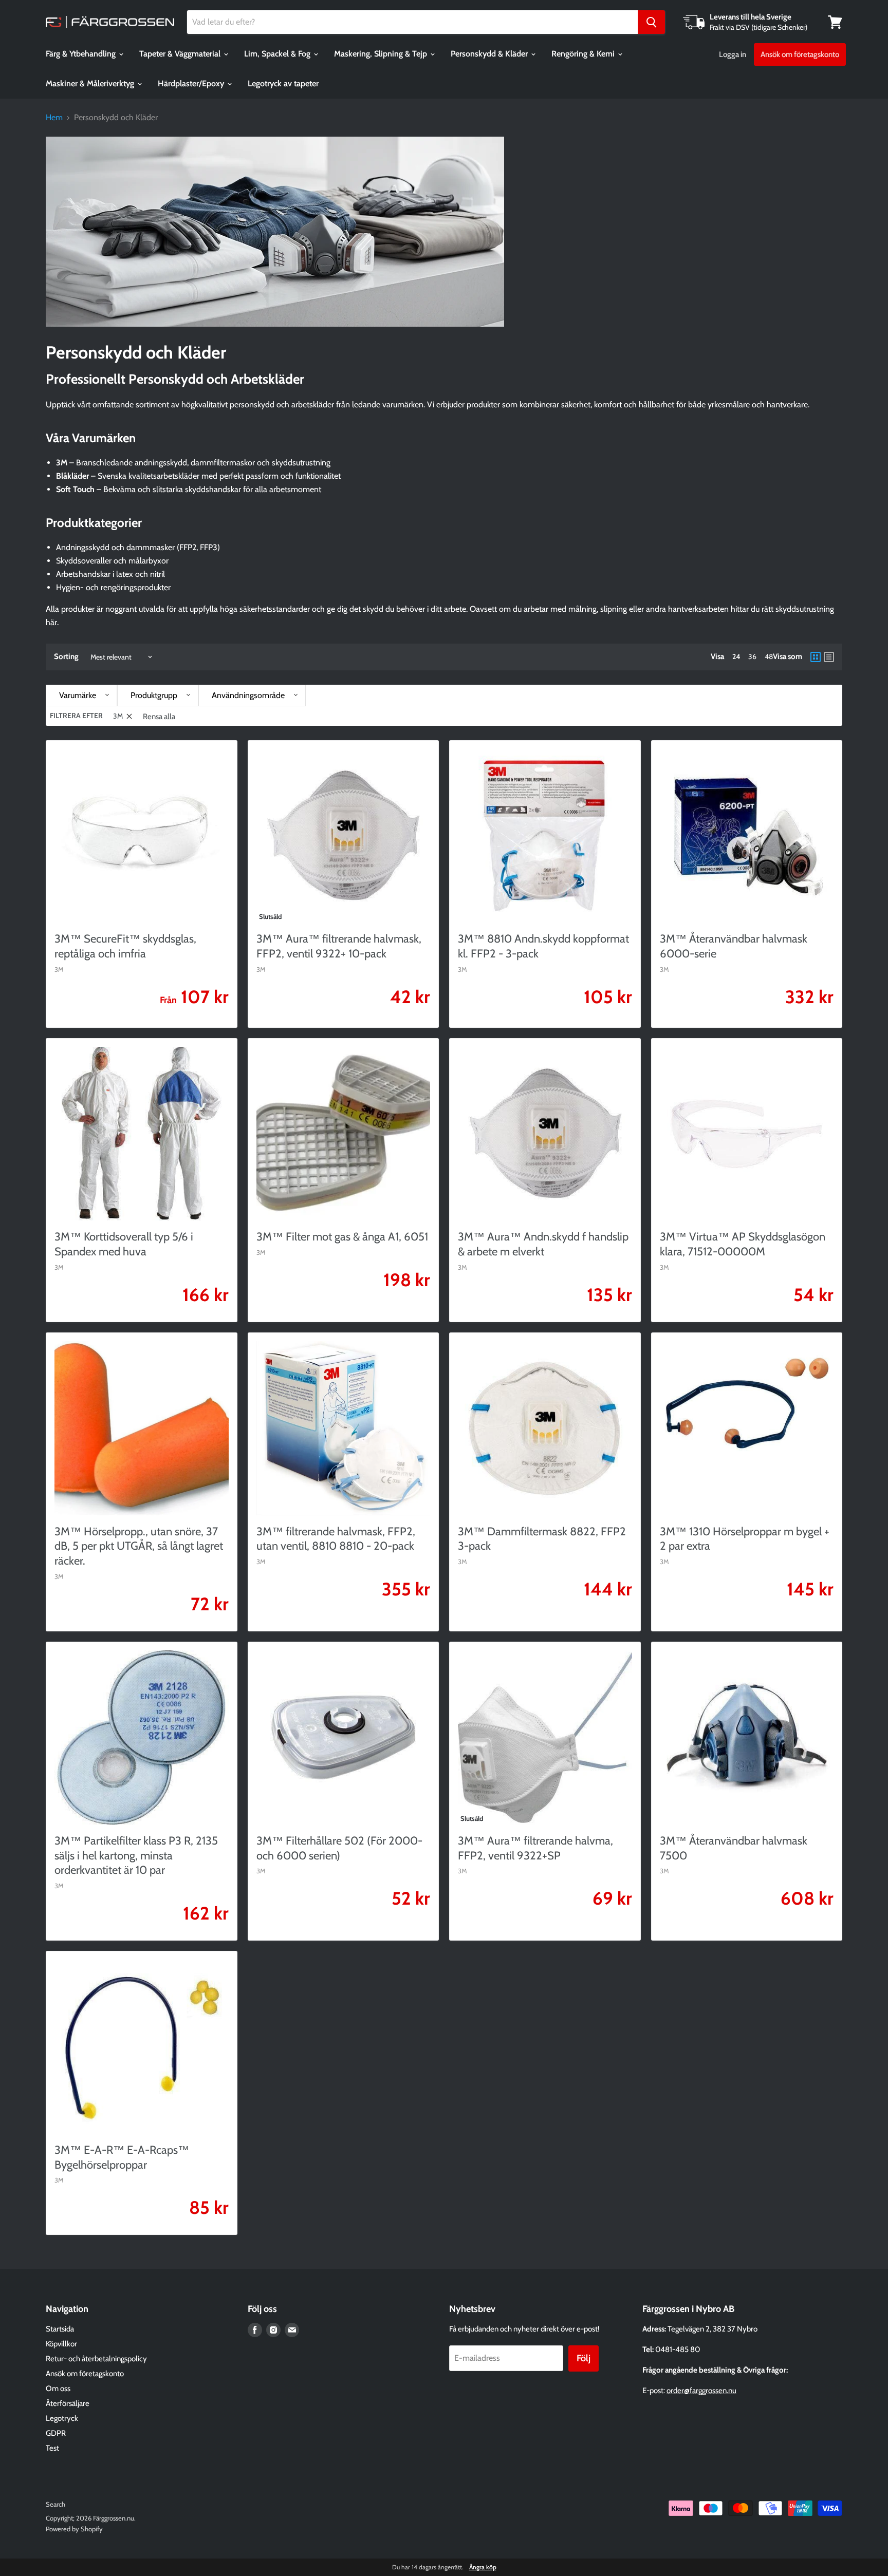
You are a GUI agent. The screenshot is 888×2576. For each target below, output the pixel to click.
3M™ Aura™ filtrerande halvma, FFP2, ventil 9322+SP (535, 1848)
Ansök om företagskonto (800, 54)
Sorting (66, 657)
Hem (54, 118)
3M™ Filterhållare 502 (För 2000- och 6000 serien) (339, 1848)
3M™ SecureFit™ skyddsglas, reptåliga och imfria (125, 946)
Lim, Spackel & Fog (278, 54)
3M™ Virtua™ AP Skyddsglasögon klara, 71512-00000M (743, 1244)
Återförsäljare (68, 2403)
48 (769, 656)
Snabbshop (295, 1304)
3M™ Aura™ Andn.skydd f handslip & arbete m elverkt (543, 1244)
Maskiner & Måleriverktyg (91, 83)
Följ (584, 2358)
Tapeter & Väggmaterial (181, 54)
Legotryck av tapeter (283, 83)
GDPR (56, 2433)
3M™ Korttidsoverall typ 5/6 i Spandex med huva (124, 1244)
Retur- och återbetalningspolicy (96, 2359)
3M (59, 969)
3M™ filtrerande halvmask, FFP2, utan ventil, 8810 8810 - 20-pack (336, 1539)
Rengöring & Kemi (584, 54)
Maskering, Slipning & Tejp (382, 54)
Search (55, 2504)
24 (736, 656)
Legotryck (62, 2418)
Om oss (58, 2389)
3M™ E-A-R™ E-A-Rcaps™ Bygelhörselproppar (122, 2157)
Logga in (733, 54)
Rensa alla (159, 717)
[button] (81, 695)
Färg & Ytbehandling (82, 54)
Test (52, 2448)
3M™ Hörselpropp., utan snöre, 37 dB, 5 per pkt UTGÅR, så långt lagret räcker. (139, 1546)
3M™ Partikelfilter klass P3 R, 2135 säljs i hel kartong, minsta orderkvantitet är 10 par (136, 1856)
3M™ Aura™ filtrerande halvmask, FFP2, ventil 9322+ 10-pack (339, 946)
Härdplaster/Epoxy (192, 83)
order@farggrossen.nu (701, 2391)
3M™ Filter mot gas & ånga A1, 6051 (342, 1237)
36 (752, 656)
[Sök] (651, 22)
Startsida (60, 2329)
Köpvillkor (61, 2344)
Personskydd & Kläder (490, 54)
